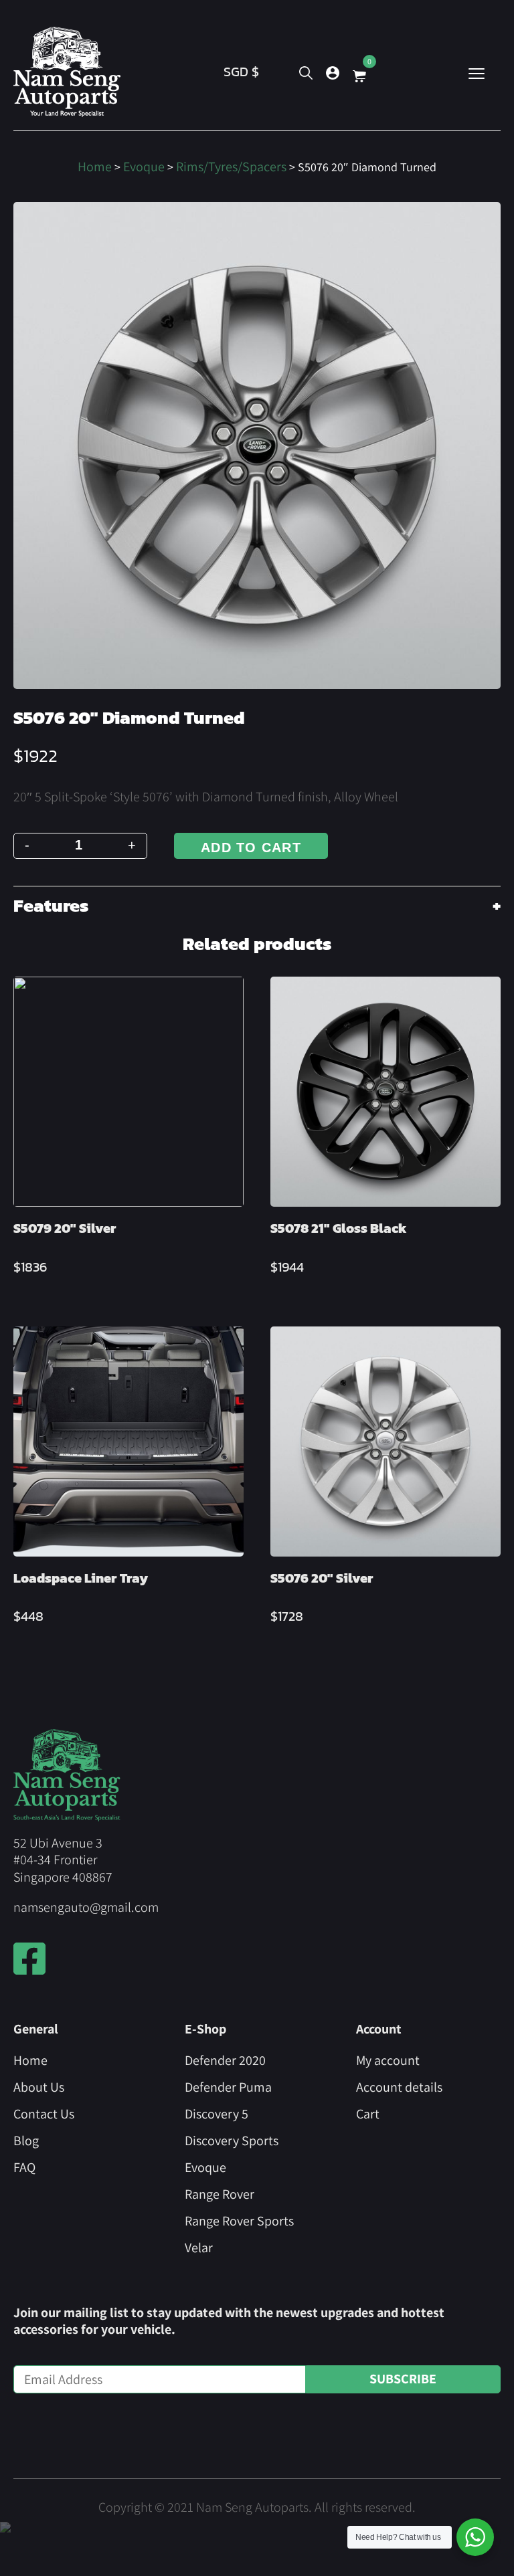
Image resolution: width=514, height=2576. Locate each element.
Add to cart (251, 848)
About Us (39, 2087)
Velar (199, 2248)
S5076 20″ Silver (322, 1578)
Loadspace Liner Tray (81, 1578)
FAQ (24, 2167)
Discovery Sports (232, 2141)
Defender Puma (228, 2087)
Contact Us (44, 2114)
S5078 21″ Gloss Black (339, 1228)
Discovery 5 (217, 2114)
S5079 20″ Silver (65, 1228)
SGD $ (241, 72)
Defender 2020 (225, 2060)
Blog (26, 2141)
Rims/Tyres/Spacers (231, 167)
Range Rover (220, 2194)
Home (95, 167)
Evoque (144, 167)
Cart (368, 2114)
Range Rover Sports (239, 2221)
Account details (399, 2087)
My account (388, 2060)
